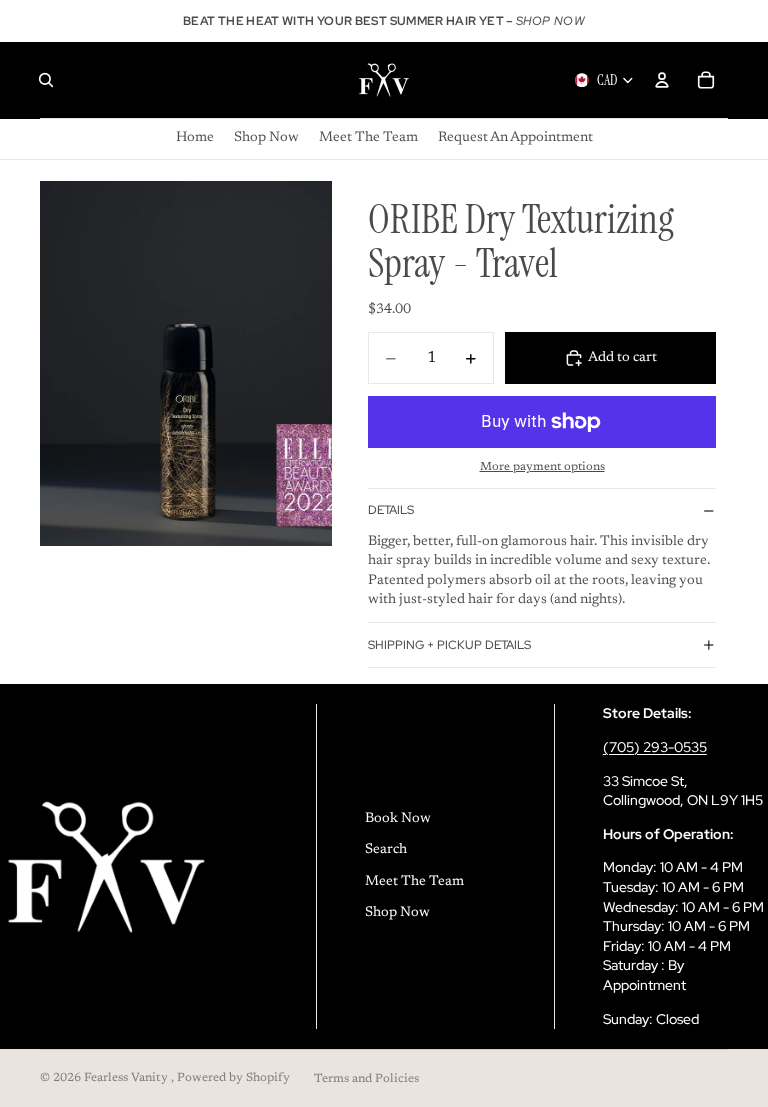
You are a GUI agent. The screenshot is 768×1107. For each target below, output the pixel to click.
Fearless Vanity (127, 1078)
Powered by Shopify (233, 1078)
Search (386, 850)
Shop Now (397, 913)
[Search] (46, 80)
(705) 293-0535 (655, 747)
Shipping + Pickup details (449, 645)
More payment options (542, 467)
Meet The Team (414, 882)
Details (391, 510)
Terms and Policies (366, 1079)
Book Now (398, 819)
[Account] (662, 80)
